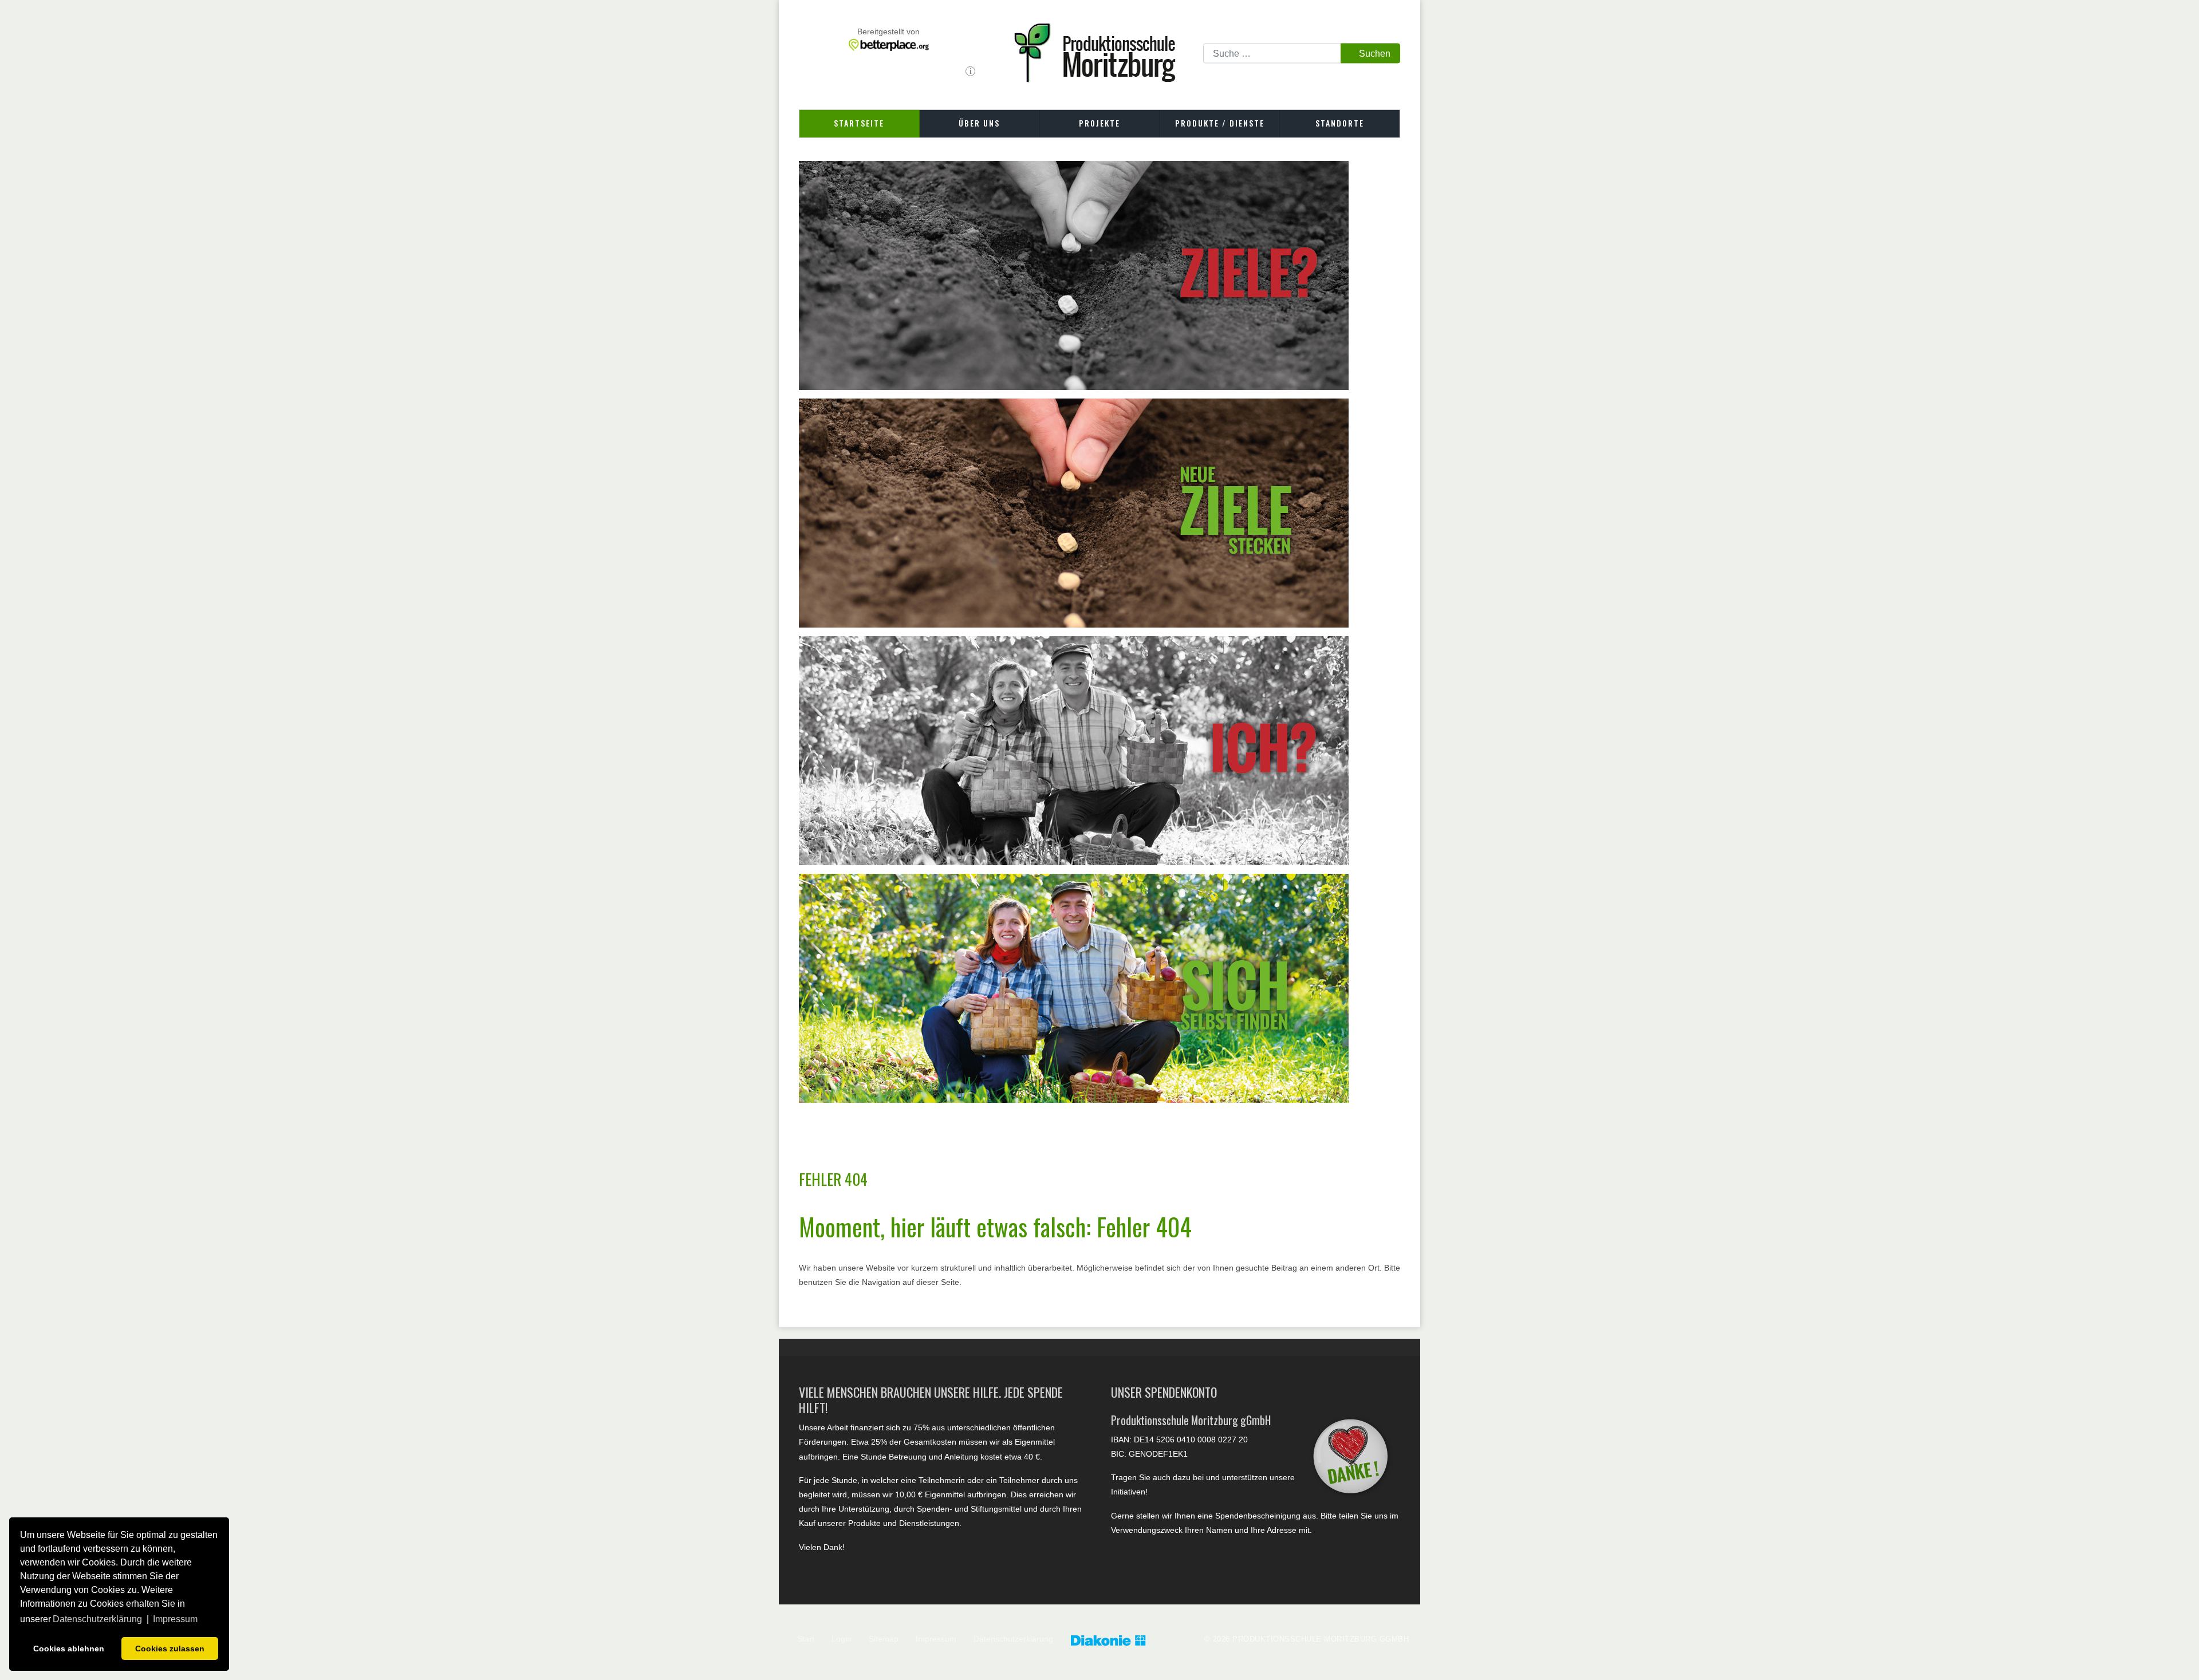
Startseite (859, 123)
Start (806, 1639)
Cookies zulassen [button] (170, 1649)
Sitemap (884, 1639)
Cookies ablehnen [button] (69, 1649)
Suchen (1375, 53)
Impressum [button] (175, 1619)
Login (842, 1639)
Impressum (936, 1639)
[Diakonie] (1120, 1641)
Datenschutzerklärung (1013, 1639)
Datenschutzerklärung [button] (97, 1619)
